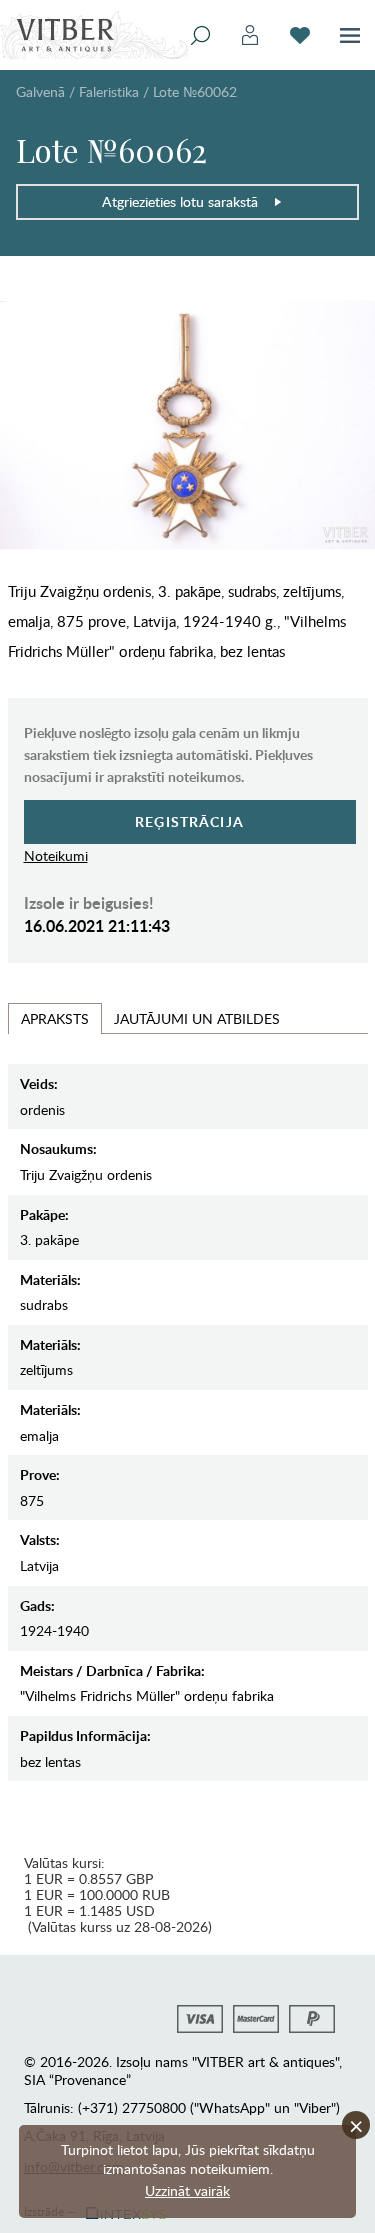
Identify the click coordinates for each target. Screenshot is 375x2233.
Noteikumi (56, 855)
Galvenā (40, 91)
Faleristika (109, 91)
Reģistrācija (189, 821)
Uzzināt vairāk (187, 2190)
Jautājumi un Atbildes (197, 1018)
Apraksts (55, 1018)
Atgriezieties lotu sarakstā (180, 201)
